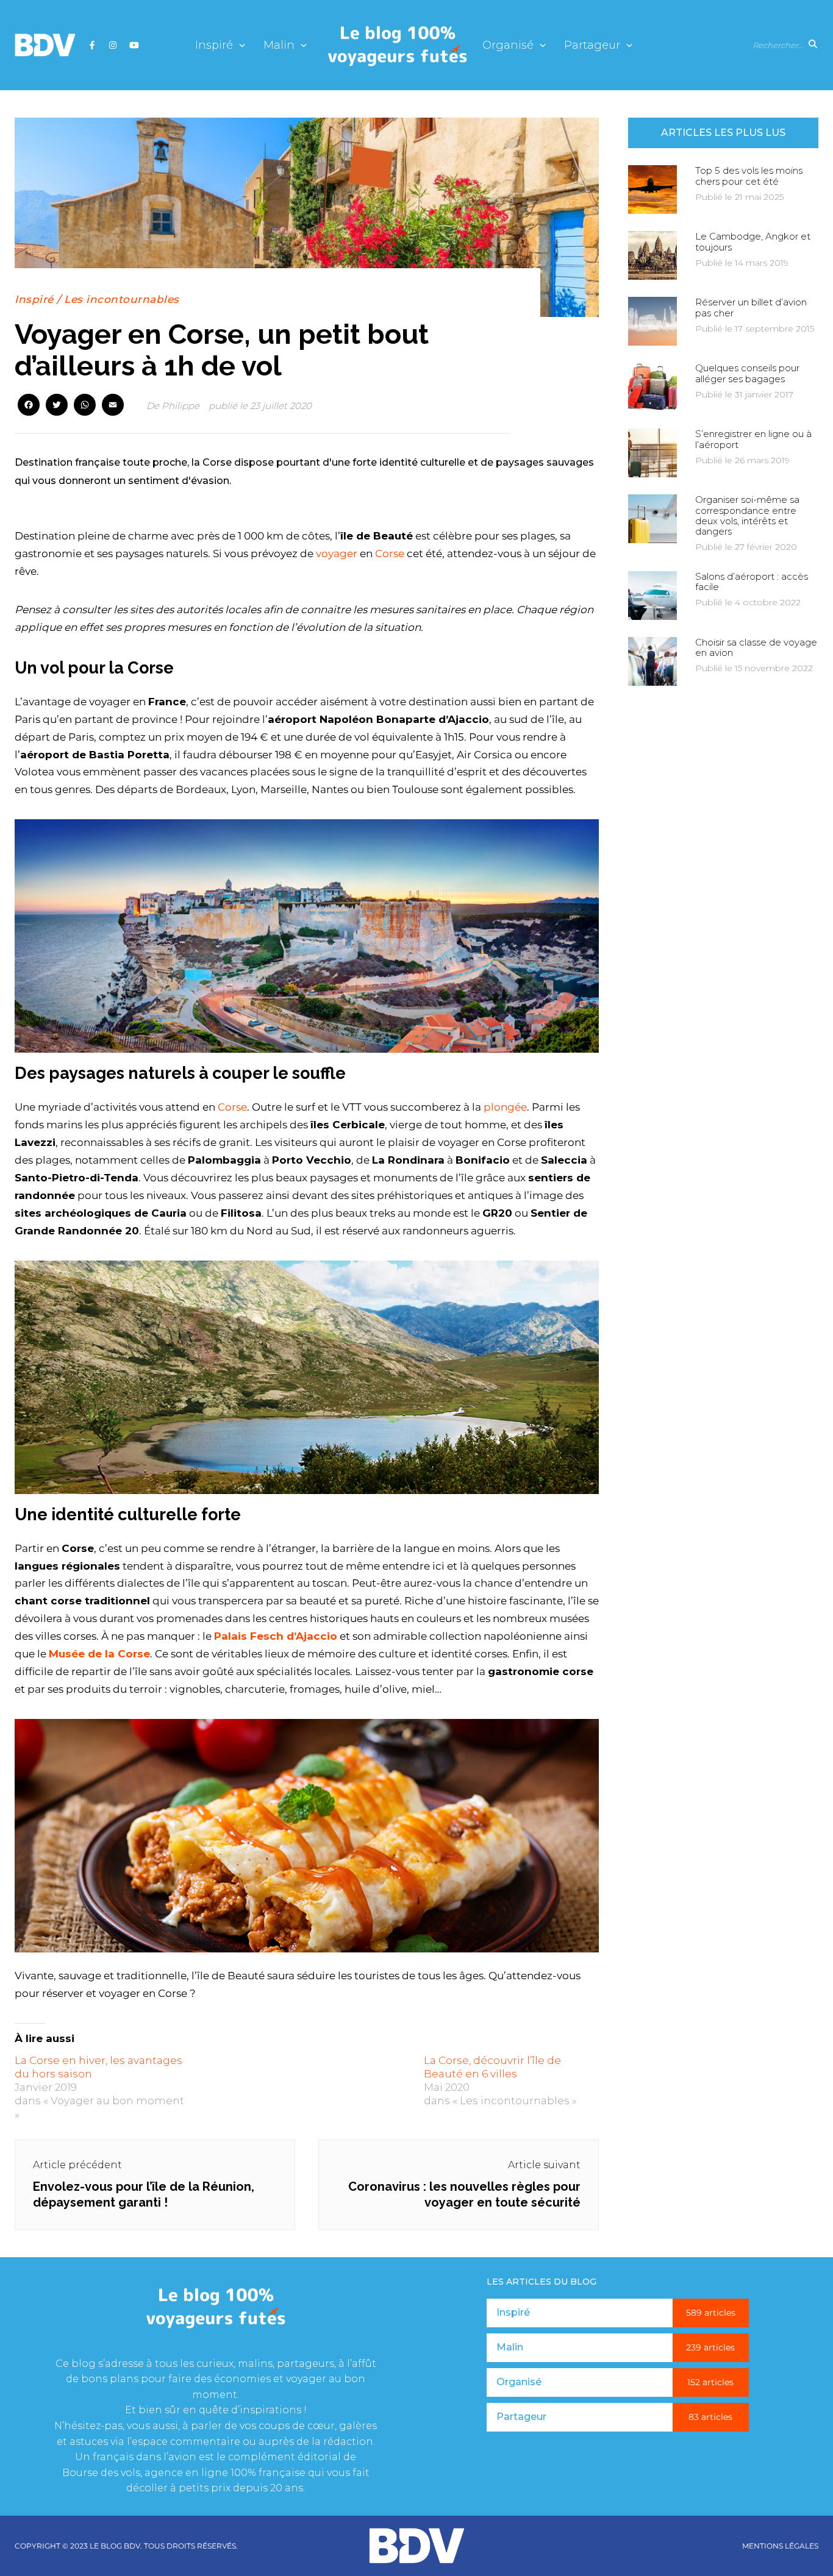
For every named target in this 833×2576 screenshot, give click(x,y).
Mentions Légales (780, 2546)
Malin (279, 45)
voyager (337, 553)
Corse (388, 553)
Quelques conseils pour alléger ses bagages (747, 373)
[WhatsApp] (85, 406)
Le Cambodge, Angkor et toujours (753, 241)
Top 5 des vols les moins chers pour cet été (749, 176)
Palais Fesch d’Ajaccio (276, 1636)
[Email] (113, 406)
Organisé (508, 45)
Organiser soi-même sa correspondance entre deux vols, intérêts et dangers (747, 515)
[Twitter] (57, 406)
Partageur (592, 45)
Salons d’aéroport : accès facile (752, 582)
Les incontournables (122, 299)
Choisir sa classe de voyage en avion (756, 647)
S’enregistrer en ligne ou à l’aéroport (753, 439)
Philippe (181, 406)
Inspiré (214, 45)
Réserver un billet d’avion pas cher (751, 307)
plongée (505, 1107)
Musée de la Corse (99, 1654)
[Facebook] (29, 406)
